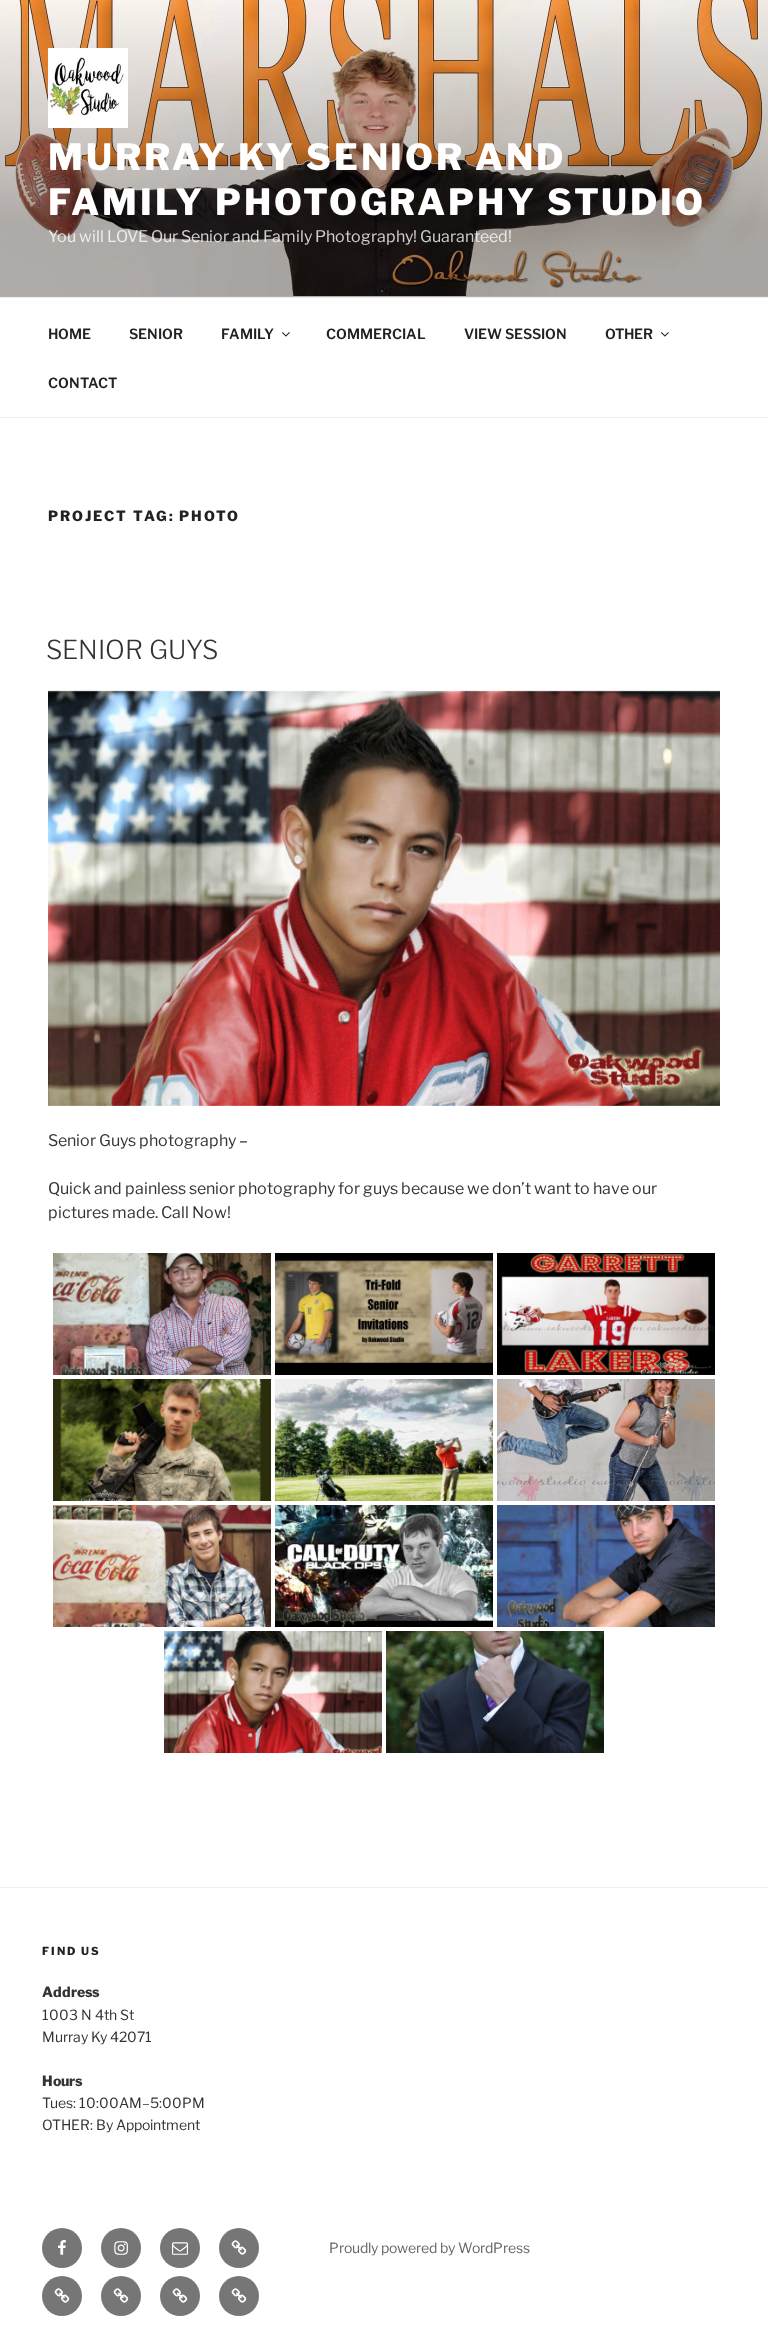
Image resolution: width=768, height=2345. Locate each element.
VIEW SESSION (515, 333)
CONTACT (82, 382)
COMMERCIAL (376, 333)
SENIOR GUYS (132, 649)
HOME (69, 333)
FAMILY (247, 333)
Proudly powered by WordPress (429, 2247)
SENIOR (156, 333)
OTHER (629, 333)
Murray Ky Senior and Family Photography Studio (377, 179)
